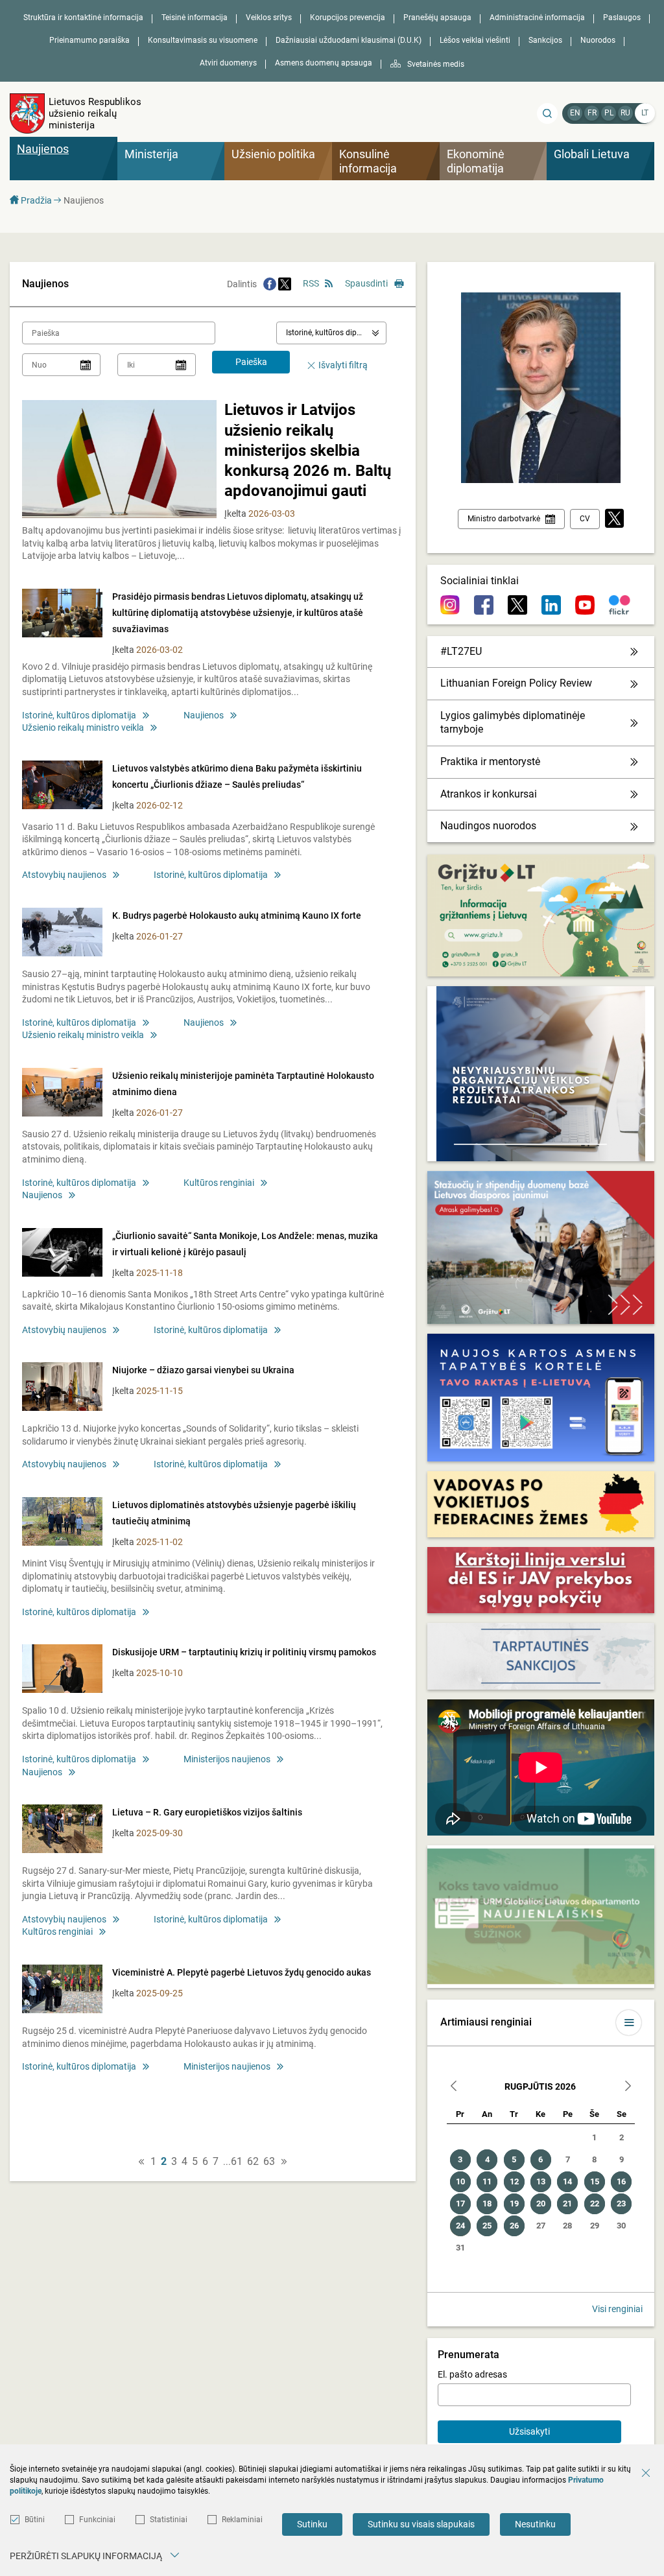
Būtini (35, 2520)
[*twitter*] (614, 519)
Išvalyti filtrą (343, 365)
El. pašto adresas (472, 2374)
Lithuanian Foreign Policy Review (516, 683)
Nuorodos (598, 40)
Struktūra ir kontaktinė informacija (83, 18)
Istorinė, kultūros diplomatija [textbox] (336, 333)
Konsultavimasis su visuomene (203, 40)
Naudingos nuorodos (488, 826)
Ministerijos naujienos (227, 1759)
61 (237, 2162)
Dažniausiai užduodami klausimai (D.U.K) (349, 40)
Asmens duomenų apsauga (324, 63)
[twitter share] (285, 284)
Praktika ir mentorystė (490, 762)
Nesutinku (535, 2524)
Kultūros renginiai (219, 1183)
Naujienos (204, 715)
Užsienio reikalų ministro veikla (83, 727)
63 (269, 2162)
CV (585, 519)
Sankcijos (545, 40)
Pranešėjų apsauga (437, 18)
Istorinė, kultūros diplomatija (79, 715)
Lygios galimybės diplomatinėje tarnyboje (513, 722)
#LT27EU (461, 651)
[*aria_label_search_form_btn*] (547, 113)
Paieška (251, 362)
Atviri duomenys (228, 63)
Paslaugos (622, 18)
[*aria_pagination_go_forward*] (284, 2162)
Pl (609, 113)
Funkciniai (97, 2520)
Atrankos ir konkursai (489, 794)
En (575, 113)
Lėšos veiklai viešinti (475, 40)
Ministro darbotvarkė (504, 519)
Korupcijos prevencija (348, 18)
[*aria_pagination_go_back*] (141, 2162)
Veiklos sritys (269, 18)
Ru (625, 113)
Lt (645, 113)
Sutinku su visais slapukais (421, 2524)
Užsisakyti (529, 2431)
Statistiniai (169, 2520)
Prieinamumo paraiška (89, 40)
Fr (592, 113)
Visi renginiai (617, 2309)
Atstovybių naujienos (64, 875)
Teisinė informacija (195, 18)
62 (253, 2162)
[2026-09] (628, 2087)
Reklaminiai (242, 2520)
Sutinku (312, 2524)
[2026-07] (454, 2087)
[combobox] (331, 333)
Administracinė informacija (537, 18)
